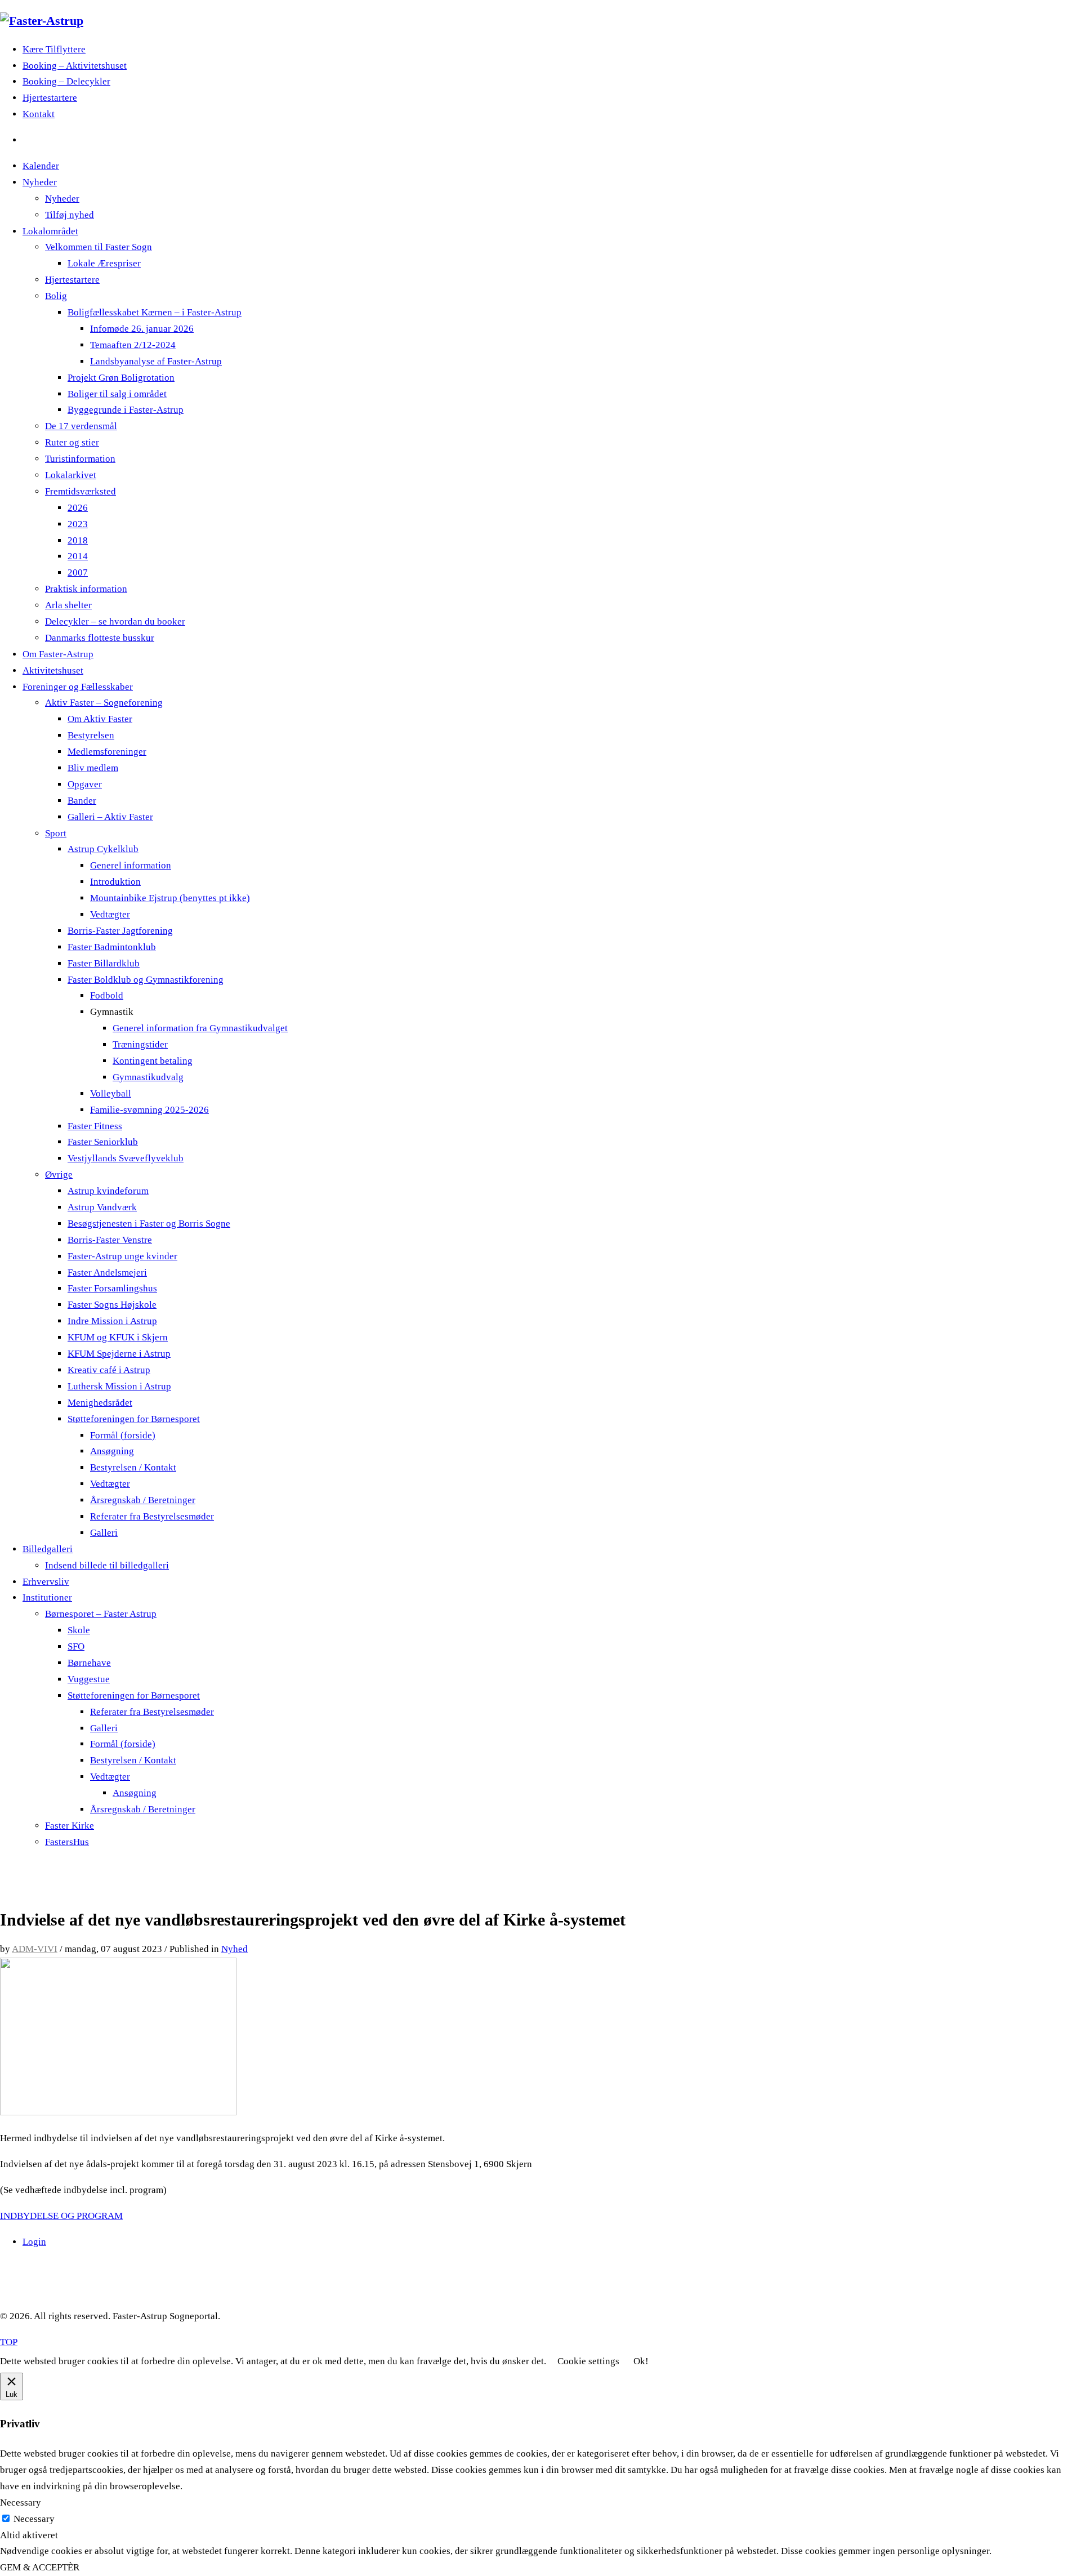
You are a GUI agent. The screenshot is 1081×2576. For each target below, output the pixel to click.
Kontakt (39, 114)
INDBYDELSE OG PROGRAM (61, 2216)
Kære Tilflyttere (54, 49)
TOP (9, 2342)
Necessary (34, 2519)
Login (34, 2242)
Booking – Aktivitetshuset (75, 66)
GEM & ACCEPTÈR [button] (40, 2567)
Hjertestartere (50, 98)
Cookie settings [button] (588, 2361)
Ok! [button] (641, 2361)
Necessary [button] (21, 2503)
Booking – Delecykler (66, 81)
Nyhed (234, 1949)
